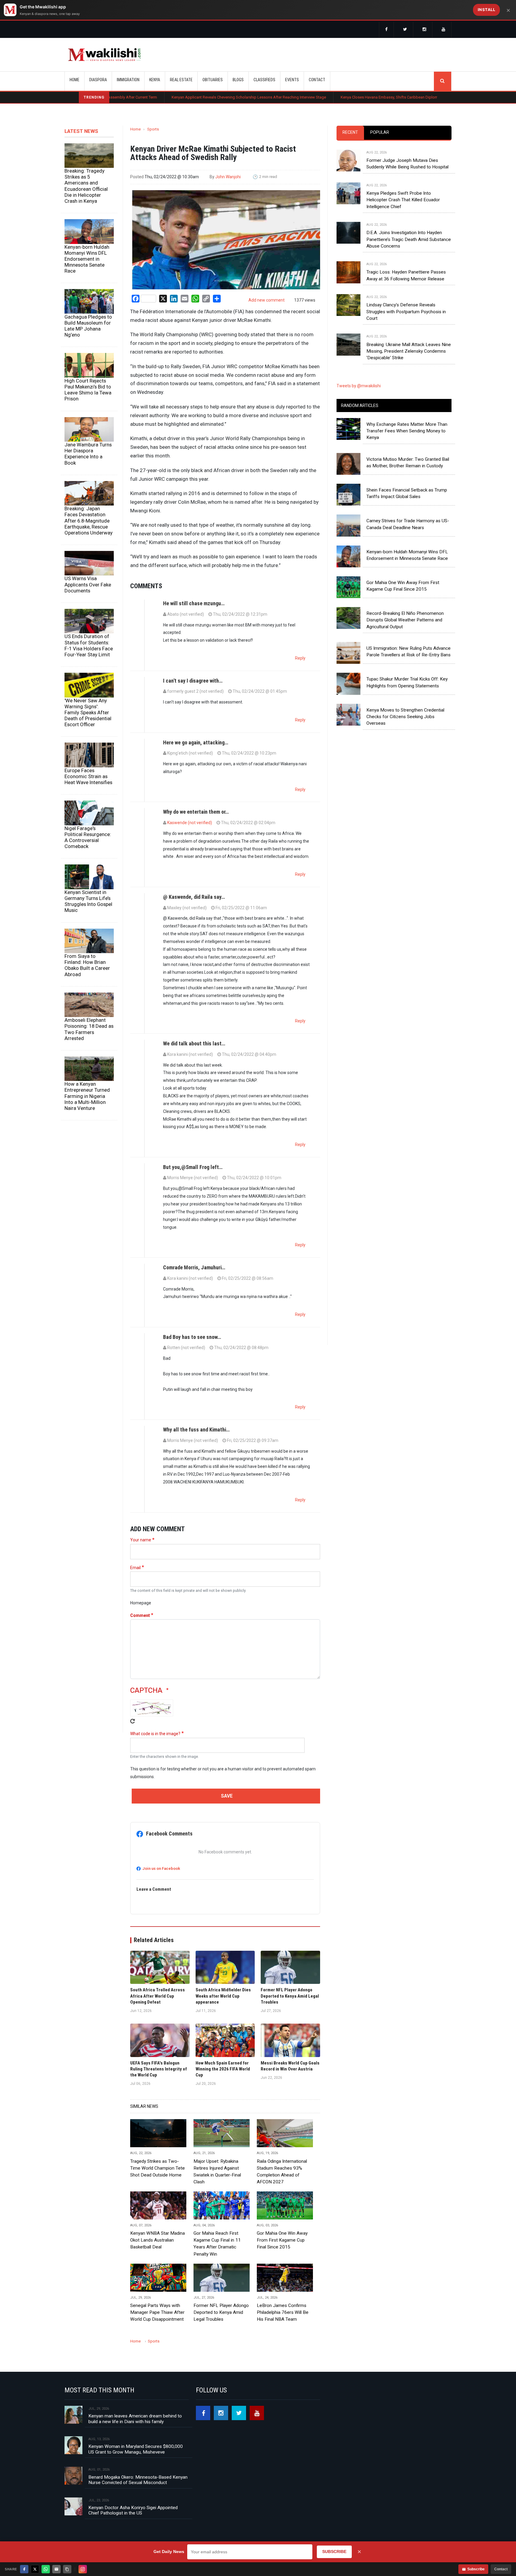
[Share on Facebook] (24, 2569)
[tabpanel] (394, 249)
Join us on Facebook (161, 1868)
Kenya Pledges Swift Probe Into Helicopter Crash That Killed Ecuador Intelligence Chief (403, 200)
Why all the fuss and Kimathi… (196, 1430)
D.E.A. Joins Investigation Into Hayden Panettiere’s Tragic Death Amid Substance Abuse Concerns (409, 239)
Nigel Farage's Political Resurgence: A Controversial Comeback (88, 837)
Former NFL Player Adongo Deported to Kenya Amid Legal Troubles (221, 2312)
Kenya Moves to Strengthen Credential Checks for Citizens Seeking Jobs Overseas (405, 717)
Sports (153, 129)
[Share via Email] (56, 2569)
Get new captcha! (133, 1721)
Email (135, 1568)
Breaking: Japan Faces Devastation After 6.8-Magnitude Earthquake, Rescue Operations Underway (89, 521)
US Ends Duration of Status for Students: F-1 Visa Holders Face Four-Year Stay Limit (89, 645)
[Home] (104, 55)
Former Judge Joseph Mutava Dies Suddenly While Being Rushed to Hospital (407, 164)
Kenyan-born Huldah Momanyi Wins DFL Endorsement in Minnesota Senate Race (87, 259)
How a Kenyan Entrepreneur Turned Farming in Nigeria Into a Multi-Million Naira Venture (87, 1096)
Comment (140, 1615)
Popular (380, 132)
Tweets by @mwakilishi (359, 386)
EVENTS (292, 80)
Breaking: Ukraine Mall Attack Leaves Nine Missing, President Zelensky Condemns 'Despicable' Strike (409, 351)
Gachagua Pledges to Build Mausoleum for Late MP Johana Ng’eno (88, 326)
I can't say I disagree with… (193, 681)
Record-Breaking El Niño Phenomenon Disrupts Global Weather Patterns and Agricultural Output (405, 620)
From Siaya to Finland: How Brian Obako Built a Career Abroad (87, 965)
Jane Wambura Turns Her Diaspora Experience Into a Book (88, 454)
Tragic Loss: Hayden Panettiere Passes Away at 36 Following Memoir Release (406, 275)
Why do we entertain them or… (196, 812)
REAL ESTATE (181, 80)
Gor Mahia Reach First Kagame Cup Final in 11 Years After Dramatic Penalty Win (217, 2244)
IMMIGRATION (128, 80)
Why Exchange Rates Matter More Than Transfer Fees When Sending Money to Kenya (407, 431)
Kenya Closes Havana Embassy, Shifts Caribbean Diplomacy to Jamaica (315, 97)
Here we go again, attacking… (196, 742)
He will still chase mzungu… (194, 603)
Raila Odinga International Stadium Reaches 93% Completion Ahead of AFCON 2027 (282, 2172)
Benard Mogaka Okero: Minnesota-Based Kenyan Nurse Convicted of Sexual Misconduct (138, 2480)
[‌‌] (386, 30)
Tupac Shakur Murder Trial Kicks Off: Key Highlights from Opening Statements (407, 682)
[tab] (350, 133)
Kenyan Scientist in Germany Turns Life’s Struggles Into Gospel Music (88, 901)
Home (75, 80)
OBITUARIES (213, 80)
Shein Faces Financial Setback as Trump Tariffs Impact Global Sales (407, 493)
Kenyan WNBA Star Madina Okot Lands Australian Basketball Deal (158, 2240)
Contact (501, 2569)
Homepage (141, 1603)
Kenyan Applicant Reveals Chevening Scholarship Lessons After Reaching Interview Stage (162, 97)
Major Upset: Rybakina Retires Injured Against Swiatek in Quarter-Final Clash (217, 2172)
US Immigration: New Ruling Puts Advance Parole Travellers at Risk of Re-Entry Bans (408, 652)
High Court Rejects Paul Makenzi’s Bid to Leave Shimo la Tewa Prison (88, 390)
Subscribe (476, 2569)
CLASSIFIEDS (264, 80)
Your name (141, 1540)
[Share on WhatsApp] (46, 2569)
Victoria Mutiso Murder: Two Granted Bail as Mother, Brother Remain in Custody (408, 463)
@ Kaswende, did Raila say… (194, 897)
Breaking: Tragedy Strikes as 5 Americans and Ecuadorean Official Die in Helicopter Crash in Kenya (86, 186)
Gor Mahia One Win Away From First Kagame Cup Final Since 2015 (282, 2240)
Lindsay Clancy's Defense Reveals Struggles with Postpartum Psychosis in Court (406, 312)
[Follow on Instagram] (83, 2569)
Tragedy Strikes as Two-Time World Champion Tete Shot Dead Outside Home (158, 2168)
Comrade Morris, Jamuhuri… (194, 1267)
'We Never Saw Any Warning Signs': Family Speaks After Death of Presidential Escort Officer (88, 713)
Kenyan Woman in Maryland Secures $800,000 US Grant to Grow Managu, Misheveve (136, 2449)
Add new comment (267, 300)
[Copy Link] (67, 2569)
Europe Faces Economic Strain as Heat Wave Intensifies (88, 776)
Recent (350, 132)
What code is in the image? (155, 1734)
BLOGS (238, 80)
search (443, 81)
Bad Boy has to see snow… (192, 1337)
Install (487, 10)
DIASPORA (98, 80)
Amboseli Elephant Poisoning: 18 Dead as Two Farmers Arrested (89, 1029)
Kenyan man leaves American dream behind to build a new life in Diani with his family (135, 2419)
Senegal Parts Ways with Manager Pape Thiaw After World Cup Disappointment (157, 2312)
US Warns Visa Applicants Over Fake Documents (88, 584)
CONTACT (317, 80)
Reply (300, 658)
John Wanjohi (228, 177)
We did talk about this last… (194, 1043)
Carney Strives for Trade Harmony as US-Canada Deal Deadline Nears (408, 524)
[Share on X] (35, 2569)
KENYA (155, 80)
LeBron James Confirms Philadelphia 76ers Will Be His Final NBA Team (283, 2312)
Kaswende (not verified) (190, 823)
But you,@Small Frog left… (193, 1167)
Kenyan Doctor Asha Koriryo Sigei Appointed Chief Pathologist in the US (133, 2510)
